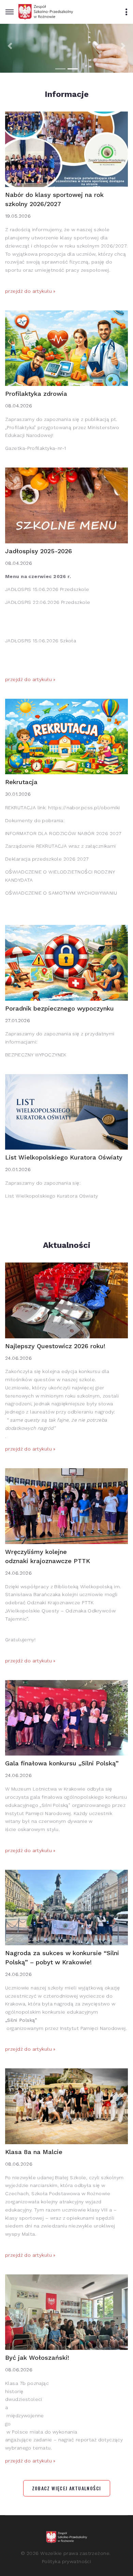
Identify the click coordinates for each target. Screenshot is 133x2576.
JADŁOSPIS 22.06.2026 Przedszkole (48, 602)
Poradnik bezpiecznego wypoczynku (60, 1008)
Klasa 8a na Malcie (34, 2152)
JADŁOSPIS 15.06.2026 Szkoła (41, 641)
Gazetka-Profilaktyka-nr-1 (36, 448)
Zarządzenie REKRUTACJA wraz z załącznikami (61, 846)
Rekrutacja (21, 782)
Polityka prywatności (66, 2561)
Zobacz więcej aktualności (67, 2488)
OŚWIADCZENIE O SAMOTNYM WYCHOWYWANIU (61, 893)
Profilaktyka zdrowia (36, 394)
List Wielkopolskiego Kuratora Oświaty (64, 1157)
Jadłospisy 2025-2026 (39, 551)
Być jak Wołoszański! (37, 2358)
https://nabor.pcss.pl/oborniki (84, 808)
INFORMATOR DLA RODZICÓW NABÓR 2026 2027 (63, 833)
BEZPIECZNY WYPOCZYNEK (36, 1055)
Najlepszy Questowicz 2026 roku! (55, 1346)
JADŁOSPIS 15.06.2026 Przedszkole (47, 589)
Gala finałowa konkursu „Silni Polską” (63, 1763)
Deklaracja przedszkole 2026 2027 (47, 859)
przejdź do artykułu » (30, 291)
